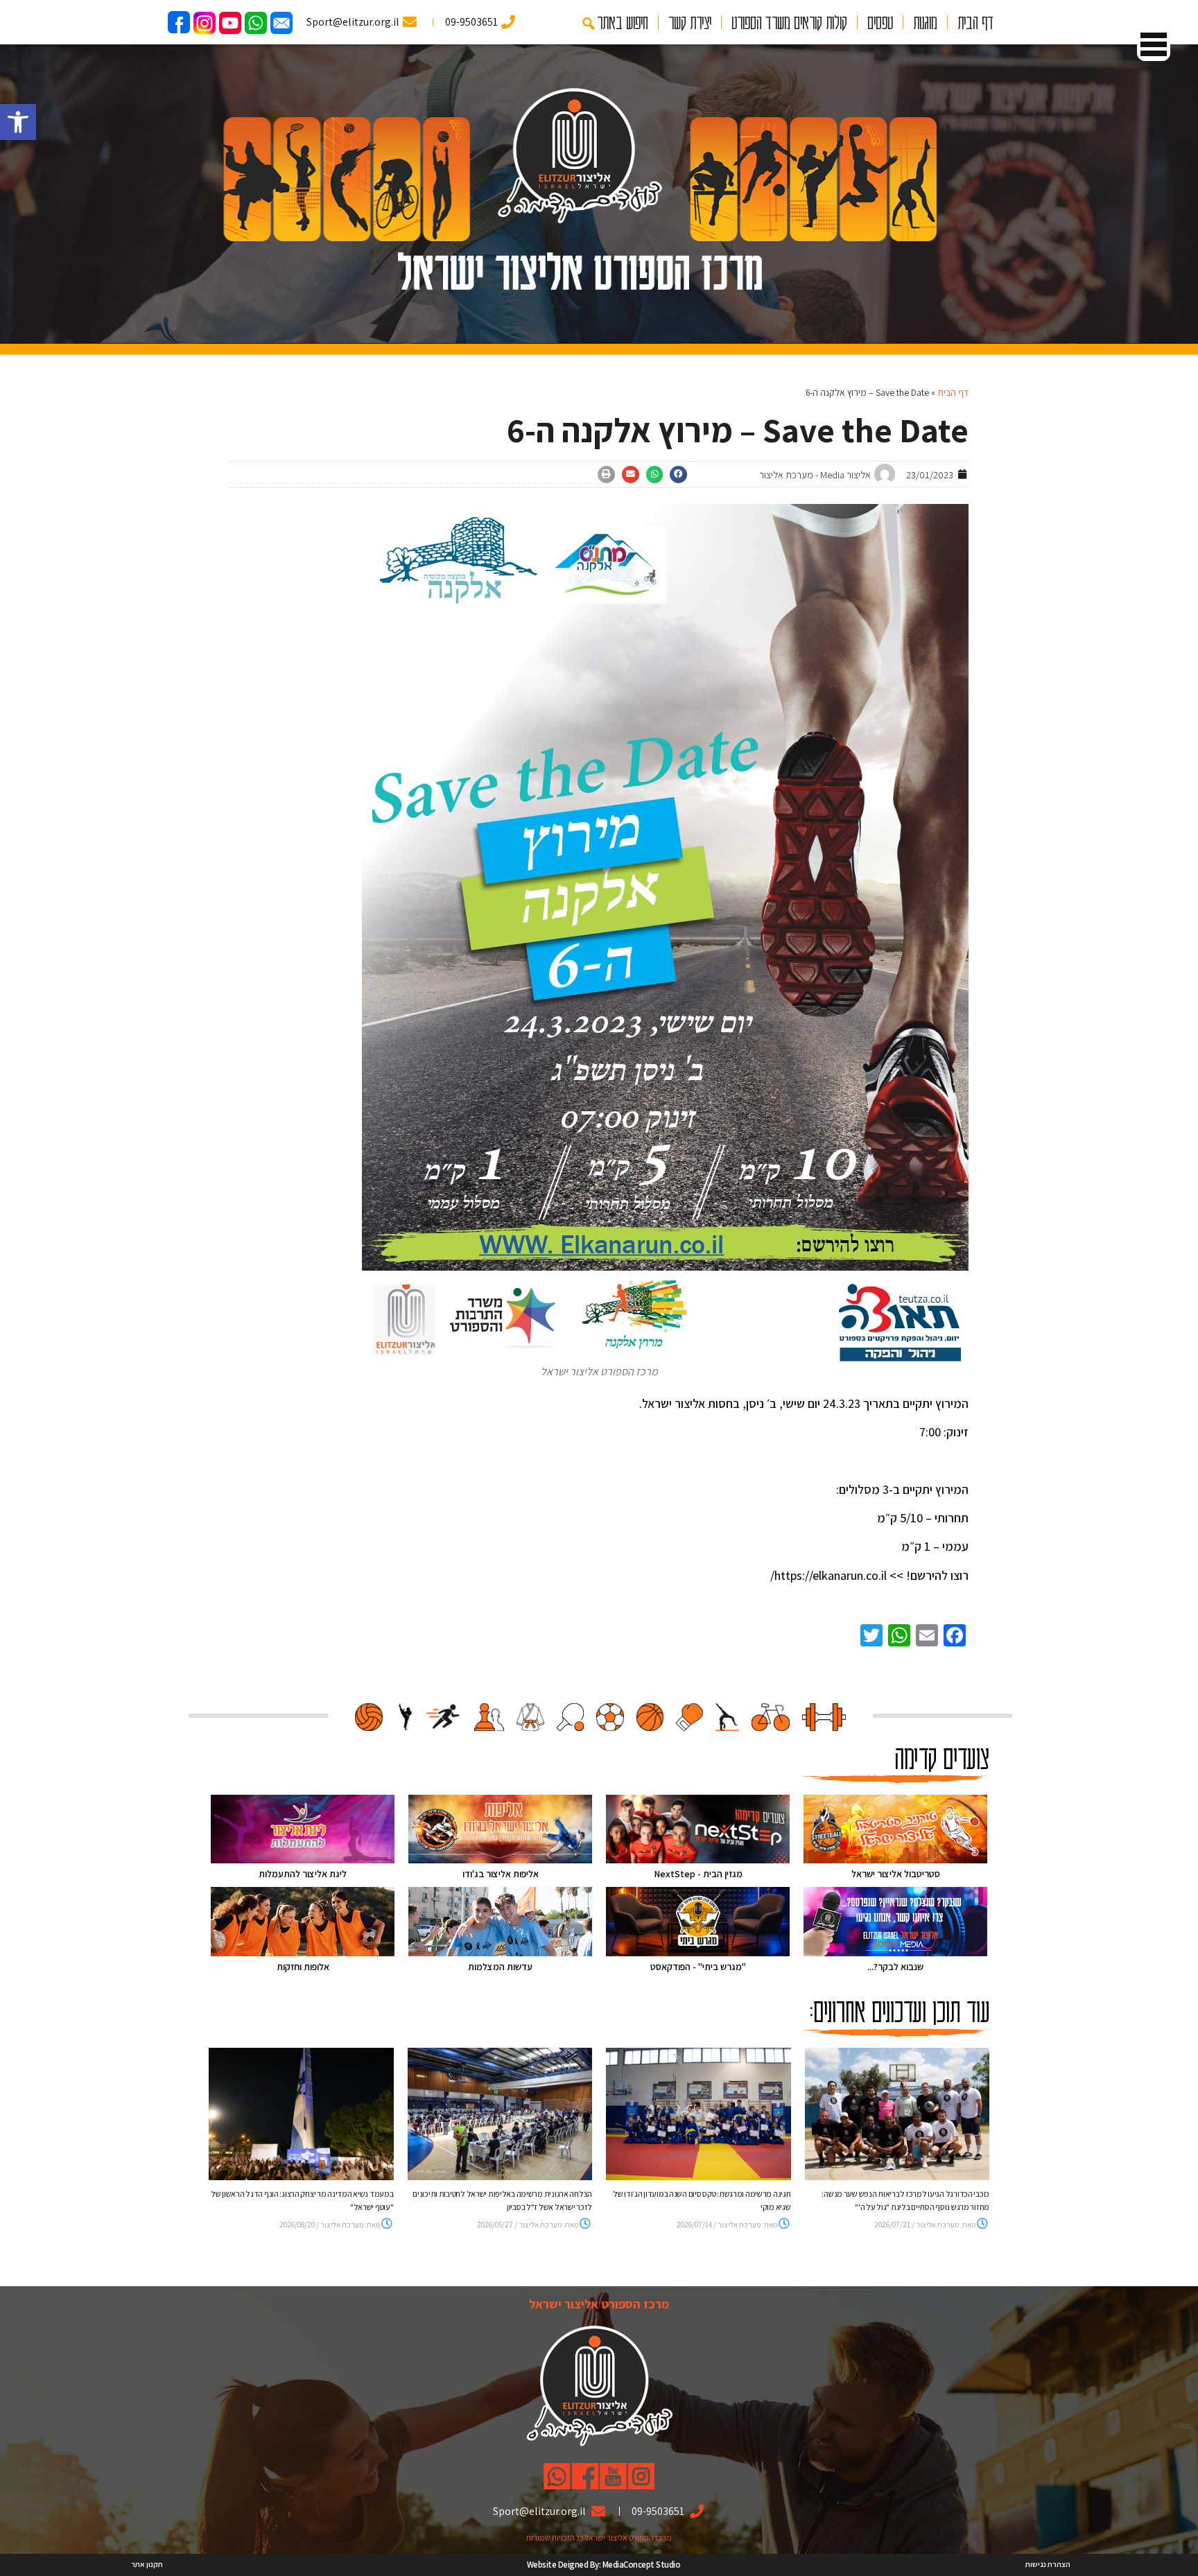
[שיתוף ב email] (631, 475)
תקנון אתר (147, 2564)
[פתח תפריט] (1154, 44)
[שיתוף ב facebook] (678, 475)
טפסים (880, 22)
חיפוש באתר (623, 22)
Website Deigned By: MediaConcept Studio (604, 2565)
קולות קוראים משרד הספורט (789, 22)
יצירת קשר (690, 22)
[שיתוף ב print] (606, 475)
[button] (18, 122)
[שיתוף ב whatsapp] (655, 475)
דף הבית (975, 22)
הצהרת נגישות (1048, 2564)
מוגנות (925, 22)
